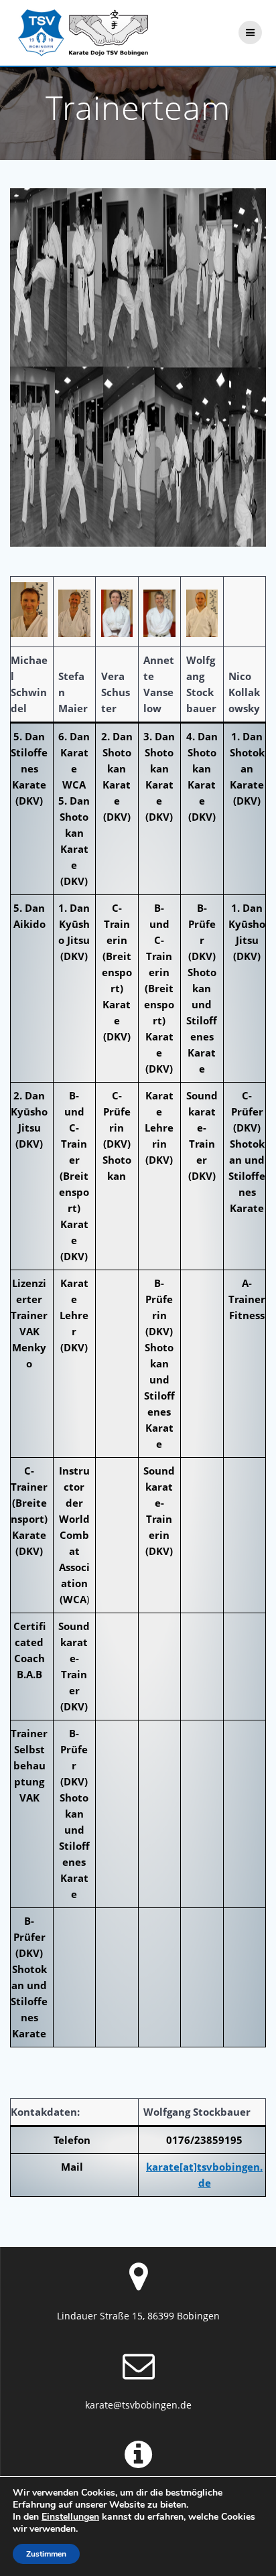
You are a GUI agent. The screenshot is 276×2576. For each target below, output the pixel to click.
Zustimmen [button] (46, 2554)
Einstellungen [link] (70, 2517)
